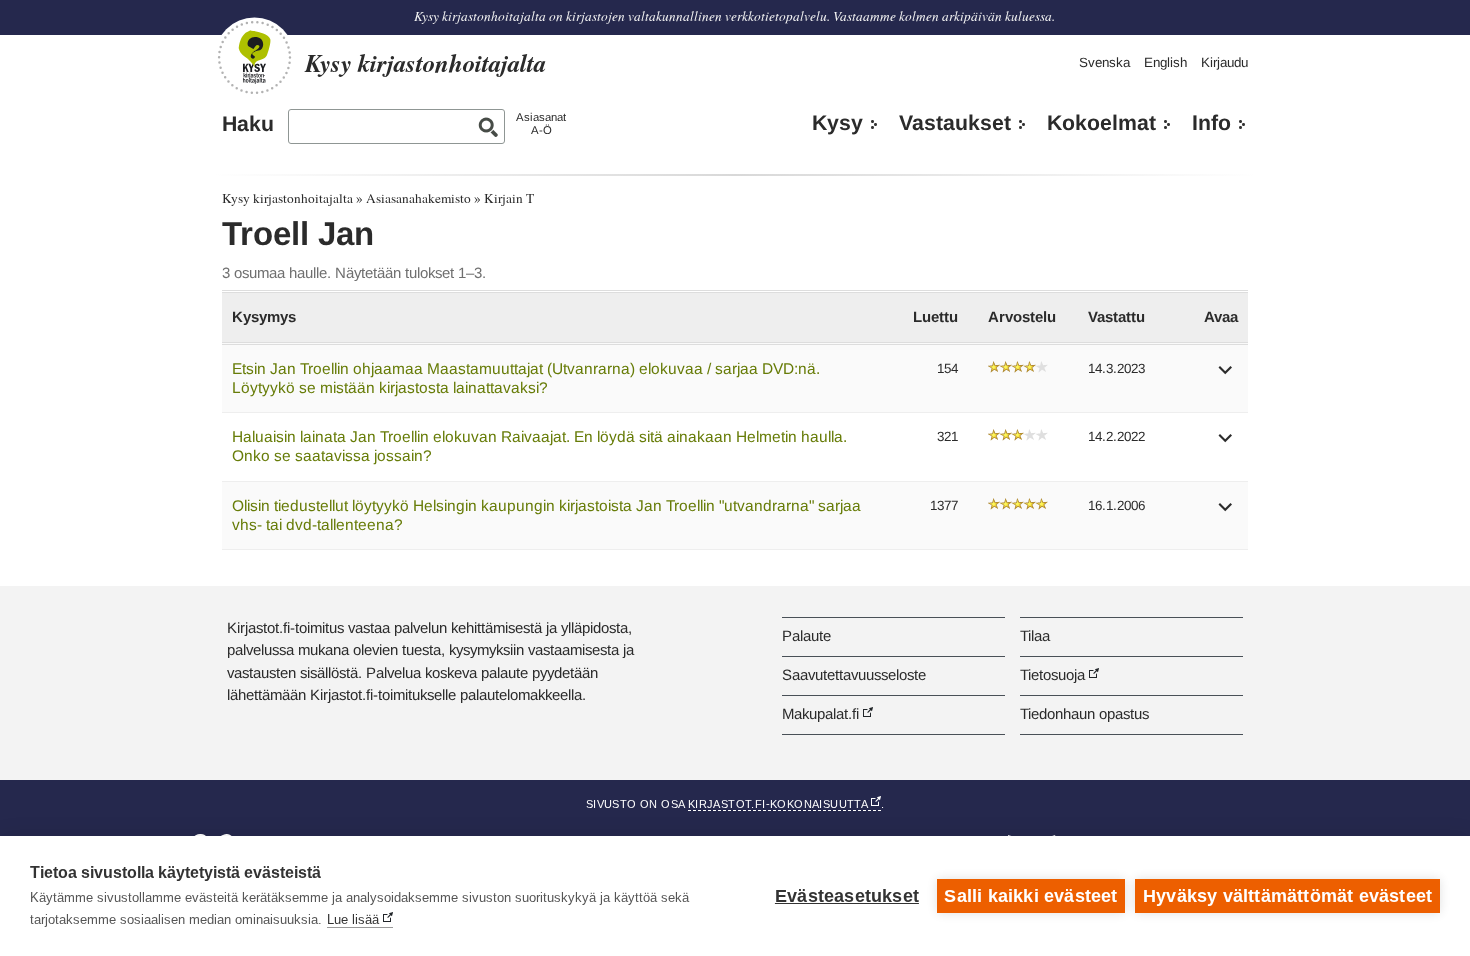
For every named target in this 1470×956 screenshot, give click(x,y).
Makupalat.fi (820, 713)
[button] (1226, 376)
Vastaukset (955, 123)
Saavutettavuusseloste (854, 674)
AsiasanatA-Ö (541, 123)
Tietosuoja (1052, 674)
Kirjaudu (1224, 62)
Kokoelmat (1101, 123)
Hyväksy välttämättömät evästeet (1287, 896)
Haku (248, 124)
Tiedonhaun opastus (1084, 713)
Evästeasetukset (847, 896)
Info (1211, 123)
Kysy (837, 123)
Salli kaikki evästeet (1030, 896)
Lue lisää (353, 919)
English (1165, 62)
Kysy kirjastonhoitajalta (287, 198)
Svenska (1104, 62)
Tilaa (1035, 635)
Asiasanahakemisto (418, 198)
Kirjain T (509, 198)
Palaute (806, 635)
